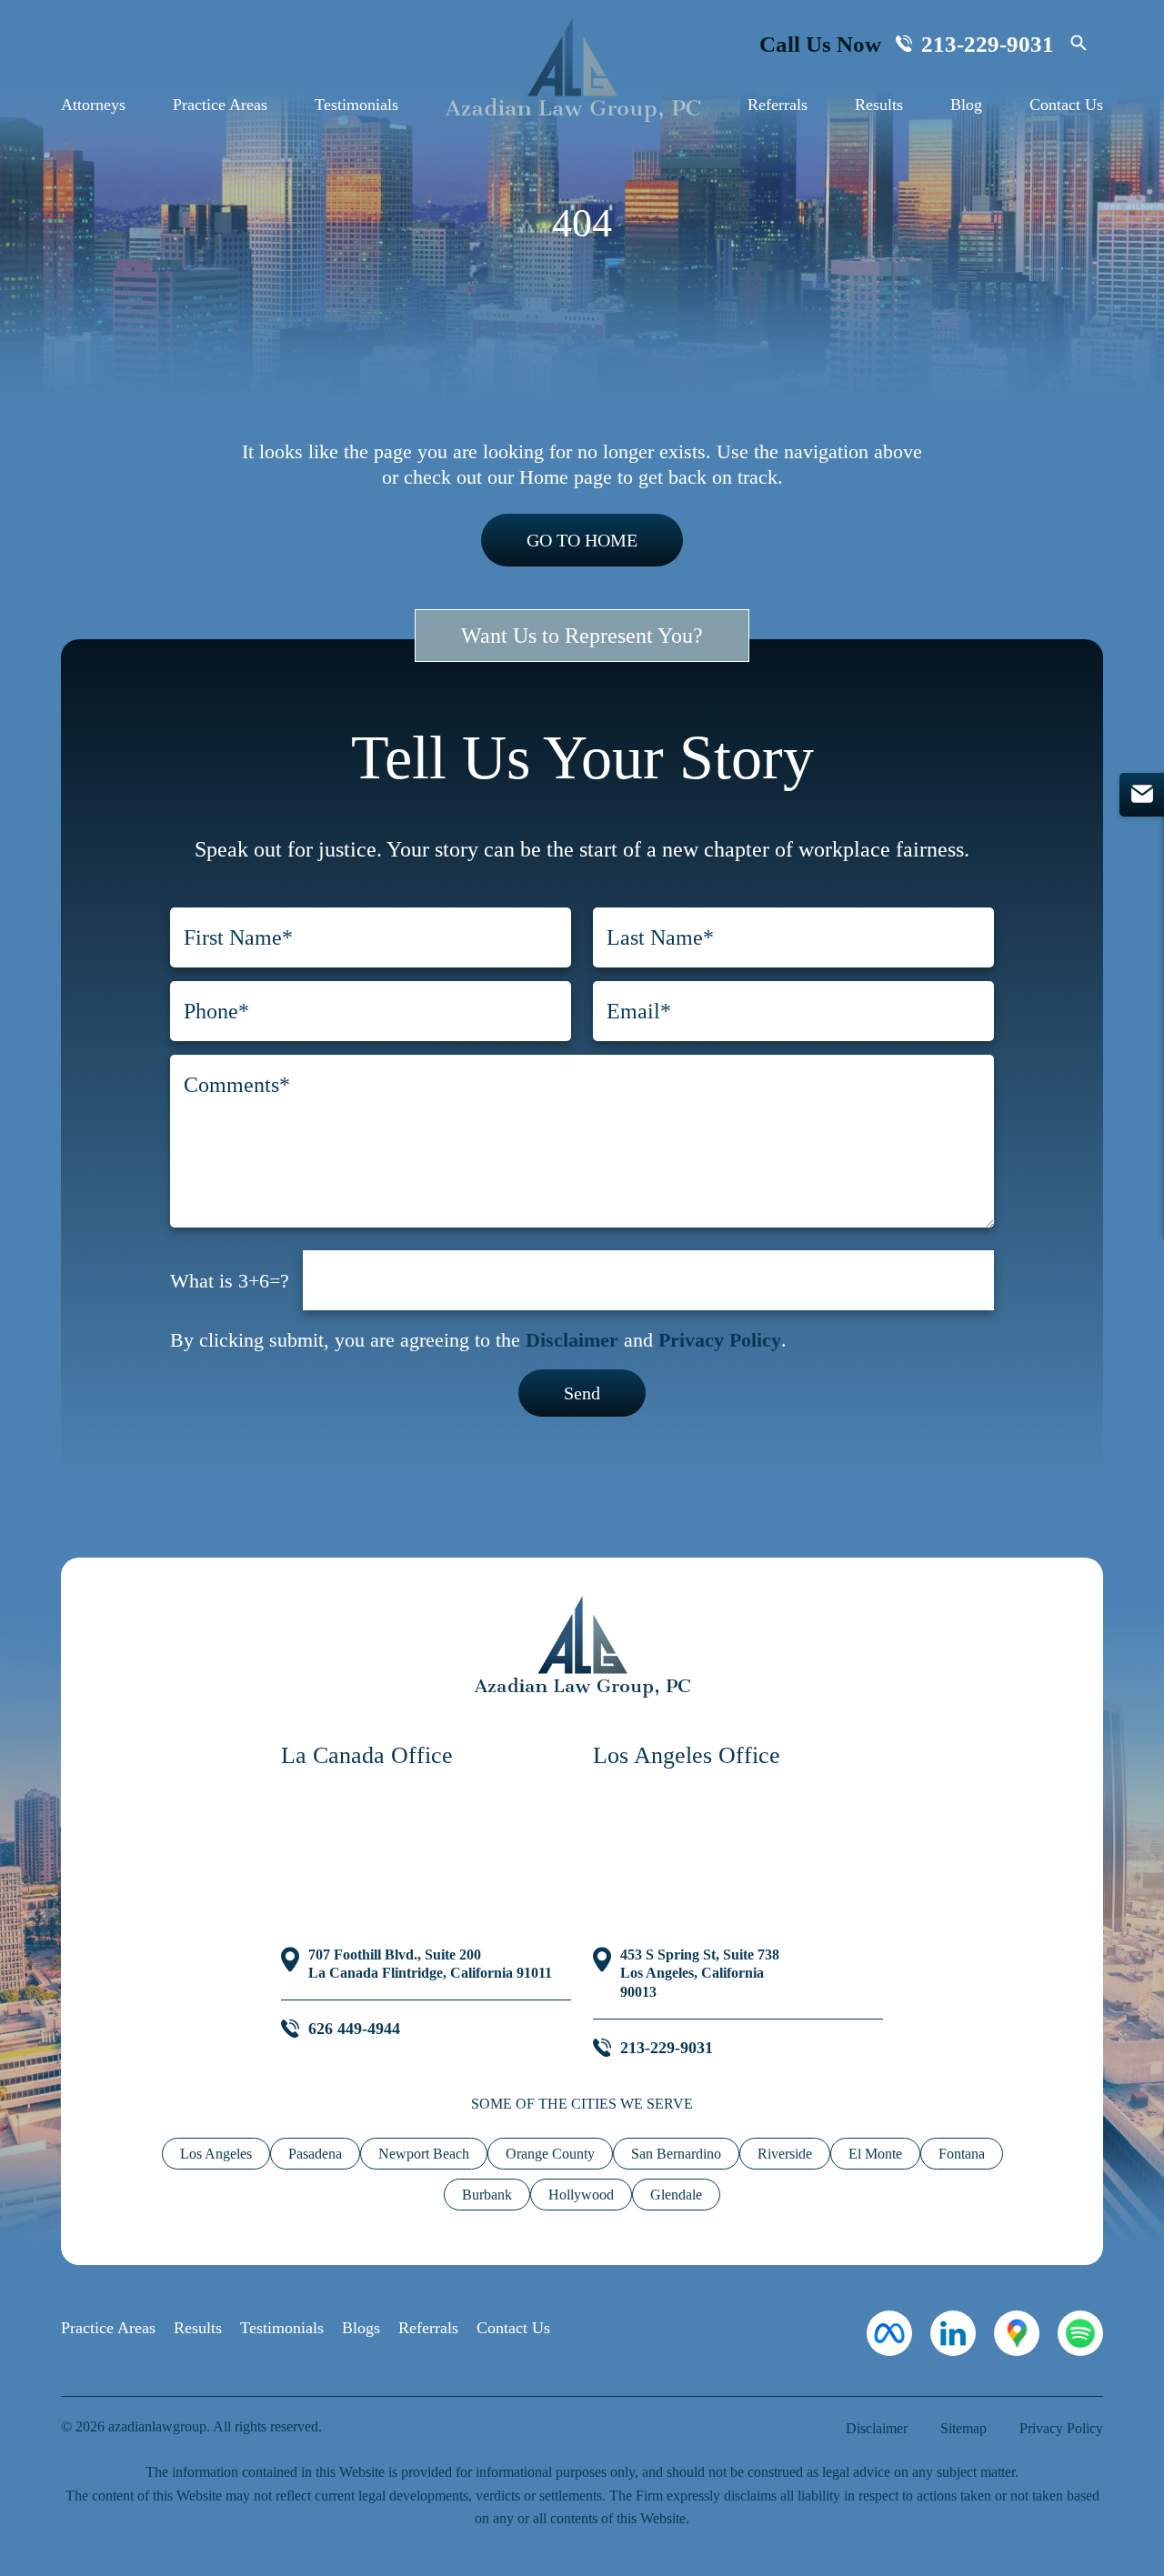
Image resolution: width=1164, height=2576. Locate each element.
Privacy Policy (720, 1340)
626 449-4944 (354, 2029)
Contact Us (1066, 105)
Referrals (778, 105)
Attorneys (93, 105)
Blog (966, 105)
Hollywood (581, 2195)
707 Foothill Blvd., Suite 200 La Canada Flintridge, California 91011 (430, 1964)
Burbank (487, 2195)
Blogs (361, 2328)
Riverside (785, 2154)
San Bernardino (676, 2154)
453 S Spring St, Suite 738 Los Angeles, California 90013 (700, 1974)
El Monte (875, 2154)
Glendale (676, 2195)
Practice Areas (220, 105)
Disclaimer (572, 1340)
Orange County (550, 2154)
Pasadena (315, 2154)
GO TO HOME (582, 540)
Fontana (962, 2154)
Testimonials (356, 105)
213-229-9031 (988, 44)
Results (879, 105)
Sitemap (963, 2428)
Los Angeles (216, 2154)
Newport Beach (424, 2154)
